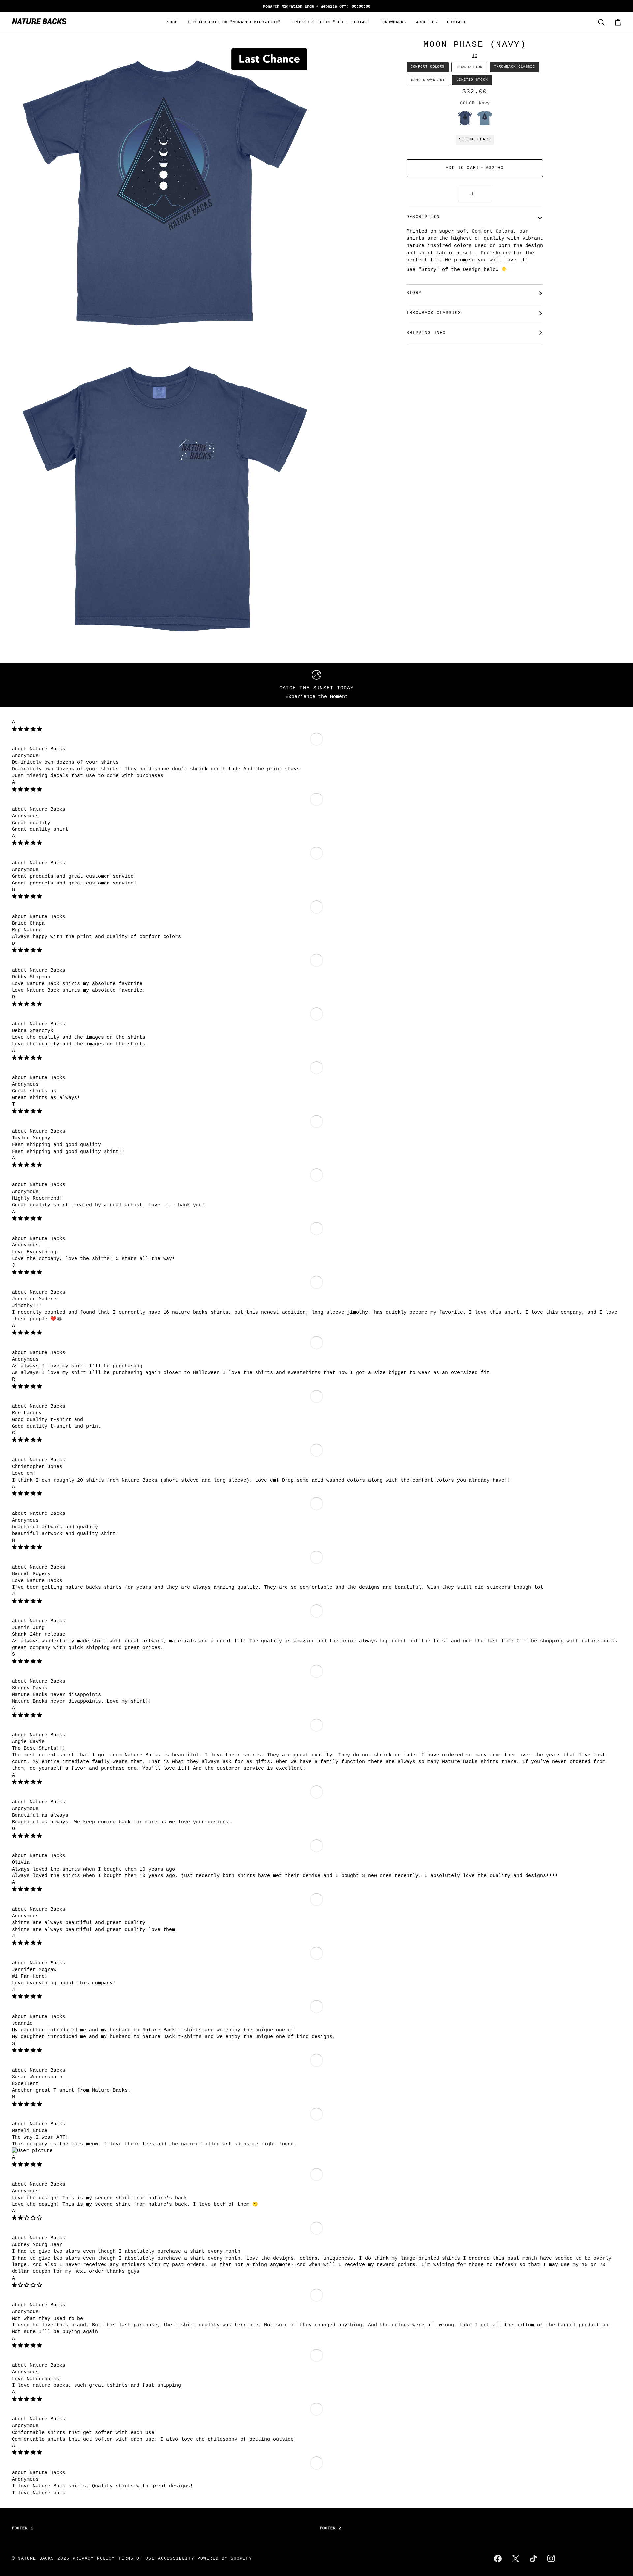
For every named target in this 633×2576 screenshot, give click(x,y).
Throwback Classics (434, 313)
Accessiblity (176, 2558)
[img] (27, 729)
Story (414, 293)
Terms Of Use (136, 2558)
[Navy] (467, 120)
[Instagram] (551, 2559)
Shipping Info (426, 333)
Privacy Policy (94, 2558)
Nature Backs (47, 749)
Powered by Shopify (225, 2558)
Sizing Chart (475, 139)
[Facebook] (498, 2559)
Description (423, 217)
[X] (516, 2559)
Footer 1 (23, 2528)
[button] (172, 22)
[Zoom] (24, 331)
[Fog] (485, 120)
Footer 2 (331, 2528)
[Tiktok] (533, 2559)
